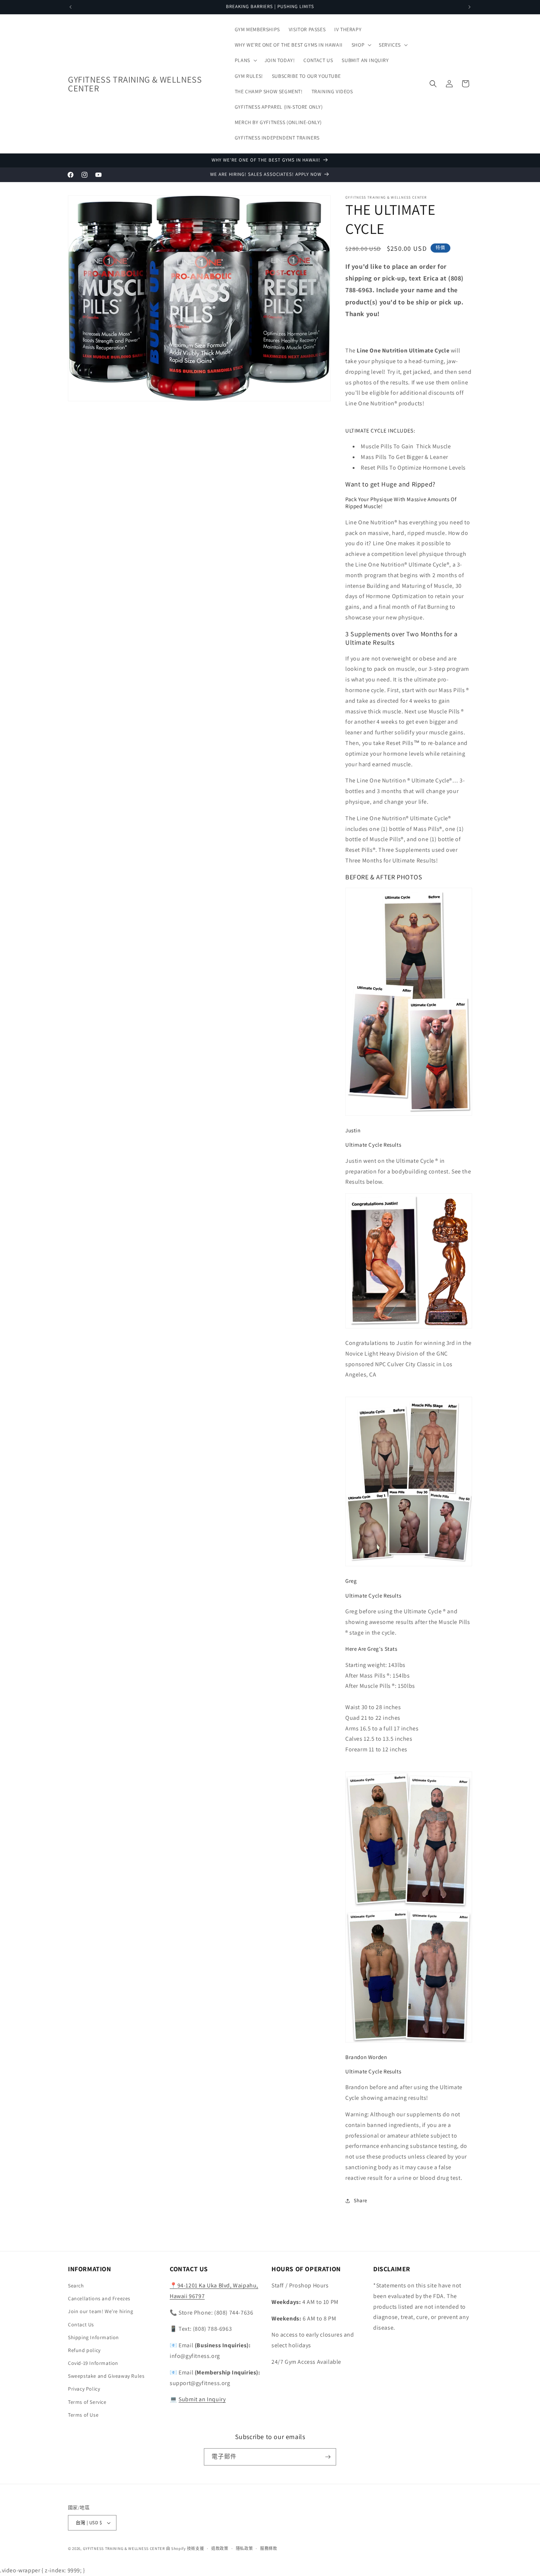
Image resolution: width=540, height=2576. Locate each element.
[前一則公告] (71, 7)
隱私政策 (244, 2548)
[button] (361, 45)
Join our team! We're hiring (100, 2311)
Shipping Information (93, 2337)
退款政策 (220, 2548)
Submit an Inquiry (202, 2399)
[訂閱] (328, 2457)
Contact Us (81, 2324)
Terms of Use (83, 2415)
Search (76, 2286)
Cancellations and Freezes (99, 2298)
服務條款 (269, 2548)
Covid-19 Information (93, 2363)
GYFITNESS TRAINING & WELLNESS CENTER (124, 2548)
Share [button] (361, 2200)
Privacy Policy (84, 2389)
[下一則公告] (469, 7)
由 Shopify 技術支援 (185, 2548)
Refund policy (84, 2350)
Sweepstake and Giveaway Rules (106, 2376)
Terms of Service (87, 2402)
